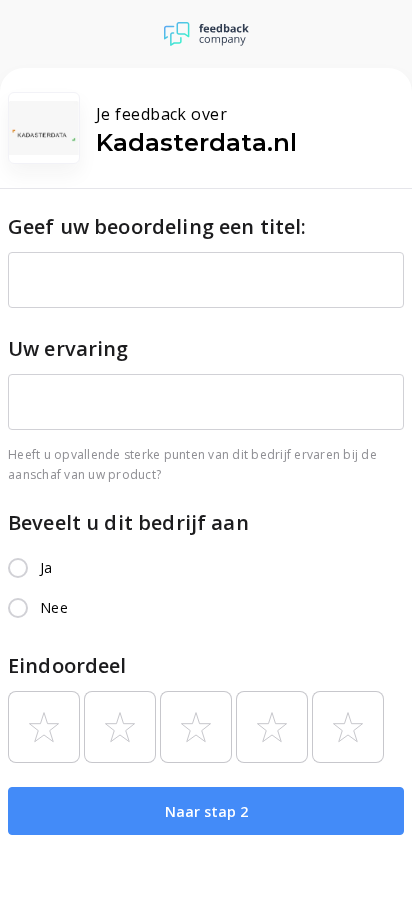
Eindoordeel (67, 665)
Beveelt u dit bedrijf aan (128, 522)
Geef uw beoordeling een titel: (157, 226)
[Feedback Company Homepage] (206, 34)
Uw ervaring (68, 348)
